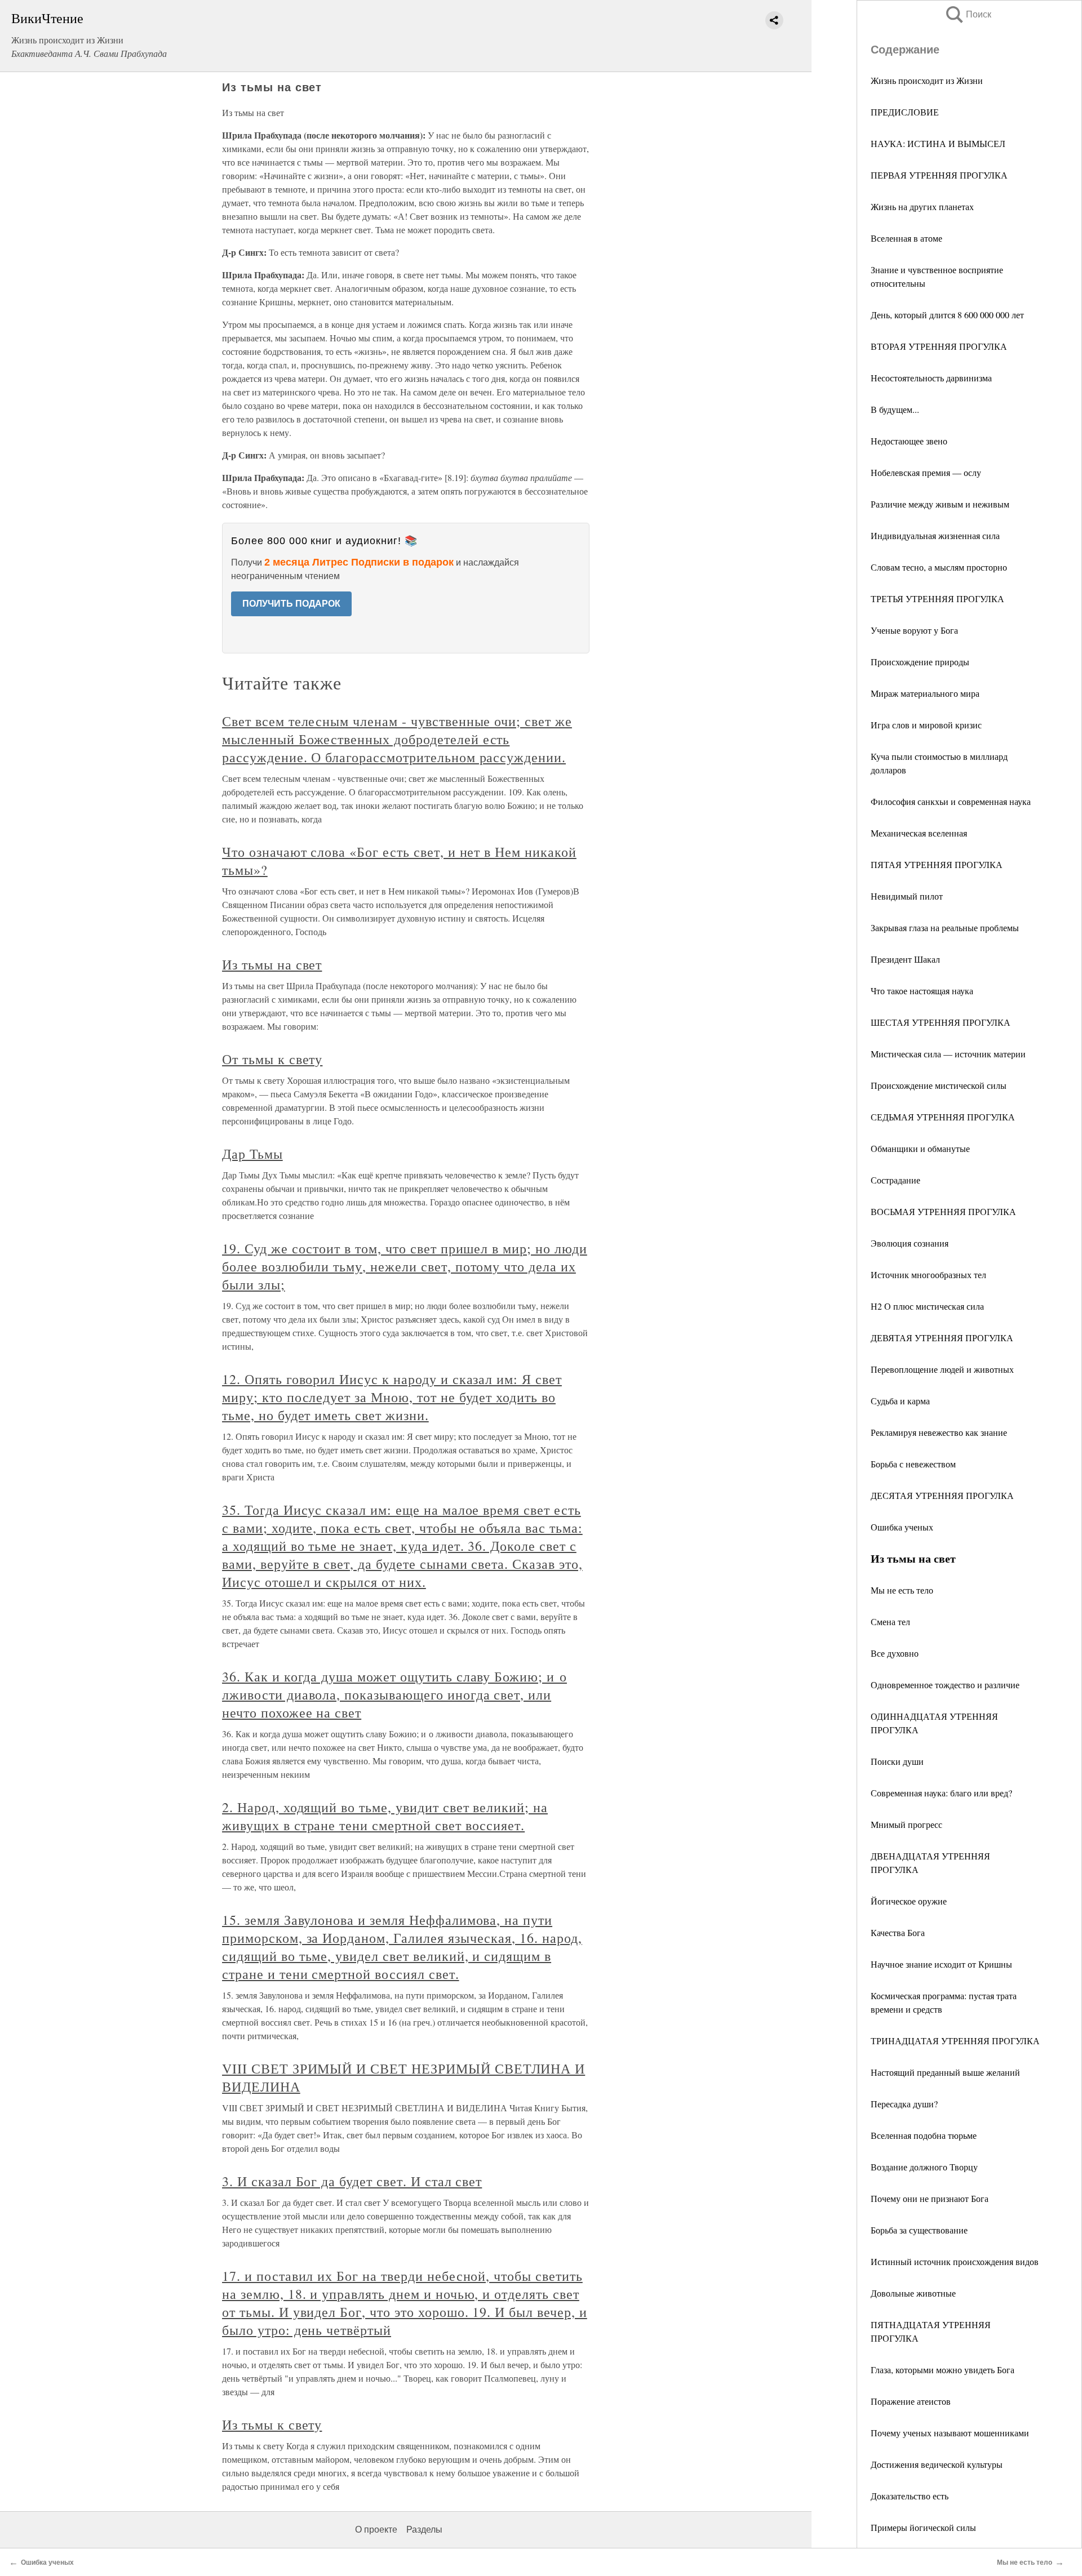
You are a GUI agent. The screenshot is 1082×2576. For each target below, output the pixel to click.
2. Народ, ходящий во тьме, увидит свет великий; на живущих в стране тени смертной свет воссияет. (385, 1816)
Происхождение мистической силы (939, 1085)
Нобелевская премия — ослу (926, 472)
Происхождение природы (920, 662)
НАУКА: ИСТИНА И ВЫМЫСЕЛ (938, 143)
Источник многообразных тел (928, 1274)
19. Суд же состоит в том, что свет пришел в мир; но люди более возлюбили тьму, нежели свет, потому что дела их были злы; (405, 1266)
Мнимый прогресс (906, 1824)
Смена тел (890, 1621)
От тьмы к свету (272, 1059)
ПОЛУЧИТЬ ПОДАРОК (291, 604)
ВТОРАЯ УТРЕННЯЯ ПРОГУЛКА (939, 346)
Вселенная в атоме (906, 238)
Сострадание (895, 1180)
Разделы (424, 2530)
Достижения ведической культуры (937, 2464)
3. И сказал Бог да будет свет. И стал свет (352, 2181)
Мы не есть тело (902, 1590)
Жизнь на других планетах (922, 206)
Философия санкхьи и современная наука (951, 801)
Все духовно (895, 1653)
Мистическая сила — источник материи (948, 1054)
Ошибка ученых (902, 1527)
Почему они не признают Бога (930, 2198)
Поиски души (897, 1761)
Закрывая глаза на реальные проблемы (945, 927)
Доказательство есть (910, 2496)
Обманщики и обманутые (920, 1148)
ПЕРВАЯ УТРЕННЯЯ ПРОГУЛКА (939, 175)
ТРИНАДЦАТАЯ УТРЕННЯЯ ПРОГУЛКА (955, 2041)
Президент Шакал (905, 959)
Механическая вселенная (919, 833)
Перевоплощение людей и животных (942, 1369)
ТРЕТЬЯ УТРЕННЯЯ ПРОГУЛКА (937, 599)
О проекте (376, 2530)
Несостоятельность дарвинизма (931, 378)
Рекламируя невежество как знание (939, 1432)
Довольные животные (913, 2293)
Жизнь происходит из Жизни (927, 80)
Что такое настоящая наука (922, 991)
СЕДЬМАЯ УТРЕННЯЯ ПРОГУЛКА (943, 1117)
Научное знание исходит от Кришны (941, 1964)
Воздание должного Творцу (924, 2167)
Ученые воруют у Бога (914, 630)
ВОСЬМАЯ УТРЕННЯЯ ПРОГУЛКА (943, 1211)
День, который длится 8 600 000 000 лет (947, 315)
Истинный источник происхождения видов (955, 2261)
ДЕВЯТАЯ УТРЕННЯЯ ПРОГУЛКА (942, 1338)
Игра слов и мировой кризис (926, 725)
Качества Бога (898, 1932)
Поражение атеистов (911, 2401)
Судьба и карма (900, 1401)
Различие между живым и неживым (940, 504)
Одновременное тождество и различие (945, 1685)
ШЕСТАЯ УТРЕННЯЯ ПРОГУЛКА (941, 1022)
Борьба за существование (919, 2230)
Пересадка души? (904, 2104)
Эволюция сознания (910, 1243)
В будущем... (895, 409)
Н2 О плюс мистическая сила (927, 1306)
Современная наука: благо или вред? (941, 1793)
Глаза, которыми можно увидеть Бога (943, 2370)
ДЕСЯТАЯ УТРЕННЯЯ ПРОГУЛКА (942, 1495)
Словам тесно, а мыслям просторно (939, 567)
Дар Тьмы (252, 1154)
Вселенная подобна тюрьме (924, 2135)
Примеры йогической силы (923, 2527)
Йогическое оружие (909, 1901)
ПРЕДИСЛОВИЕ (905, 112)
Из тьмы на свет (272, 964)
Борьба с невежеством (913, 1464)
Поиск (968, 14)
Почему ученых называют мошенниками (950, 2433)
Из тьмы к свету (272, 2424)
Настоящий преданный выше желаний (945, 2072)
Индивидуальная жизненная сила (935, 535)
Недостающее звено (909, 441)
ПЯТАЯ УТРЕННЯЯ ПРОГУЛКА (937, 864)
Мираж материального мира (925, 693)
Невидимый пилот (907, 896)
